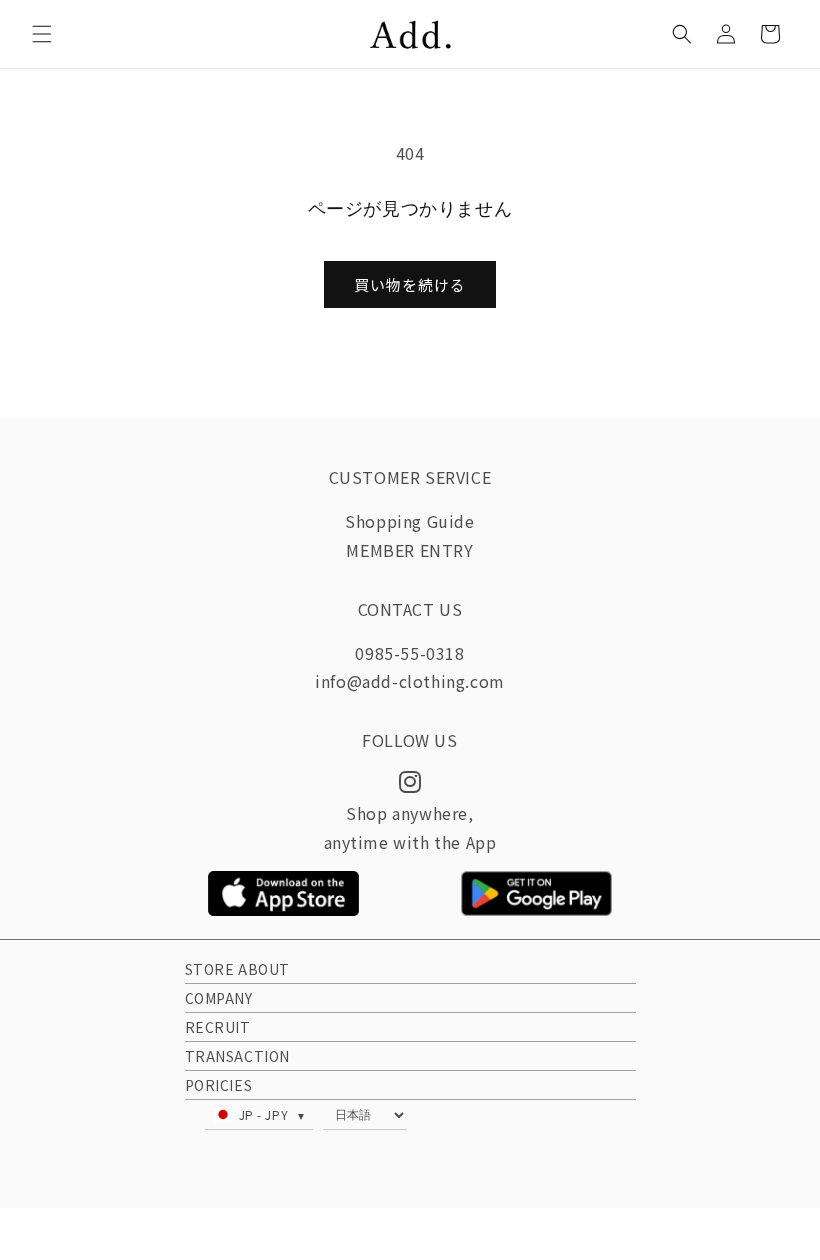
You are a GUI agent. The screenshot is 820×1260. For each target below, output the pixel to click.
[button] (42, 34)
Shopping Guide (409, 521)
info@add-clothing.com (410, 681)
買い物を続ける (410, 284)
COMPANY (219, 998)
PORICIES (219, 1085)
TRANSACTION (238, 1056)
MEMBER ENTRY (409, 550)
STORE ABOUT (238, 969)
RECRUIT (218, 1027)
